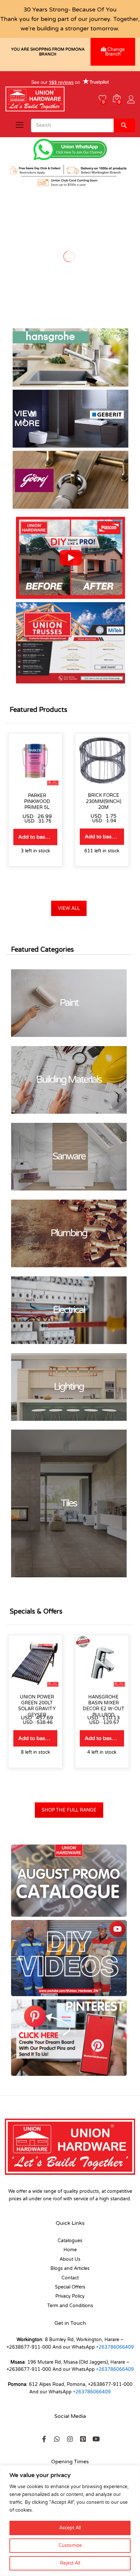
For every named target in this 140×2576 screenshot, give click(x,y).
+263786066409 (115, 2347)
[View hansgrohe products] (70, 357)
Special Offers (70, 2287)
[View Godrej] (70, 480)
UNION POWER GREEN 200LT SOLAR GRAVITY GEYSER (37, 1706)
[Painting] (69, 1003)
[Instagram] (70, 2439)
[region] (70, 2521)
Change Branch (115, 52)
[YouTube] (96, 2439)
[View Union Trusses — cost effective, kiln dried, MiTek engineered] (70, 643)
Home (70, 2250)
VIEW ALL (69, 908)
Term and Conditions (70, 2306)
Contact (70, 2278)
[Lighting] (69, 1387)
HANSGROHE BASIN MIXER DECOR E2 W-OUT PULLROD (104, 1706)
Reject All (70, 2563)
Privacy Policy (70, 2296)
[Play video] (71, 558)
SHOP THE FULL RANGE (69, 1810)
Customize (70, 2545)
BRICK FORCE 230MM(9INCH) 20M (104, 801)
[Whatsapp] (57, 2439)
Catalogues (70, 2241)
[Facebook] (44, 2439)
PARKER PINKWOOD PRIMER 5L (37, 802)
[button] (70, 558)
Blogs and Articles (70, 2268)
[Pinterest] (83, 2439)
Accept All (70, 2528)
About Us (70, 2259)
